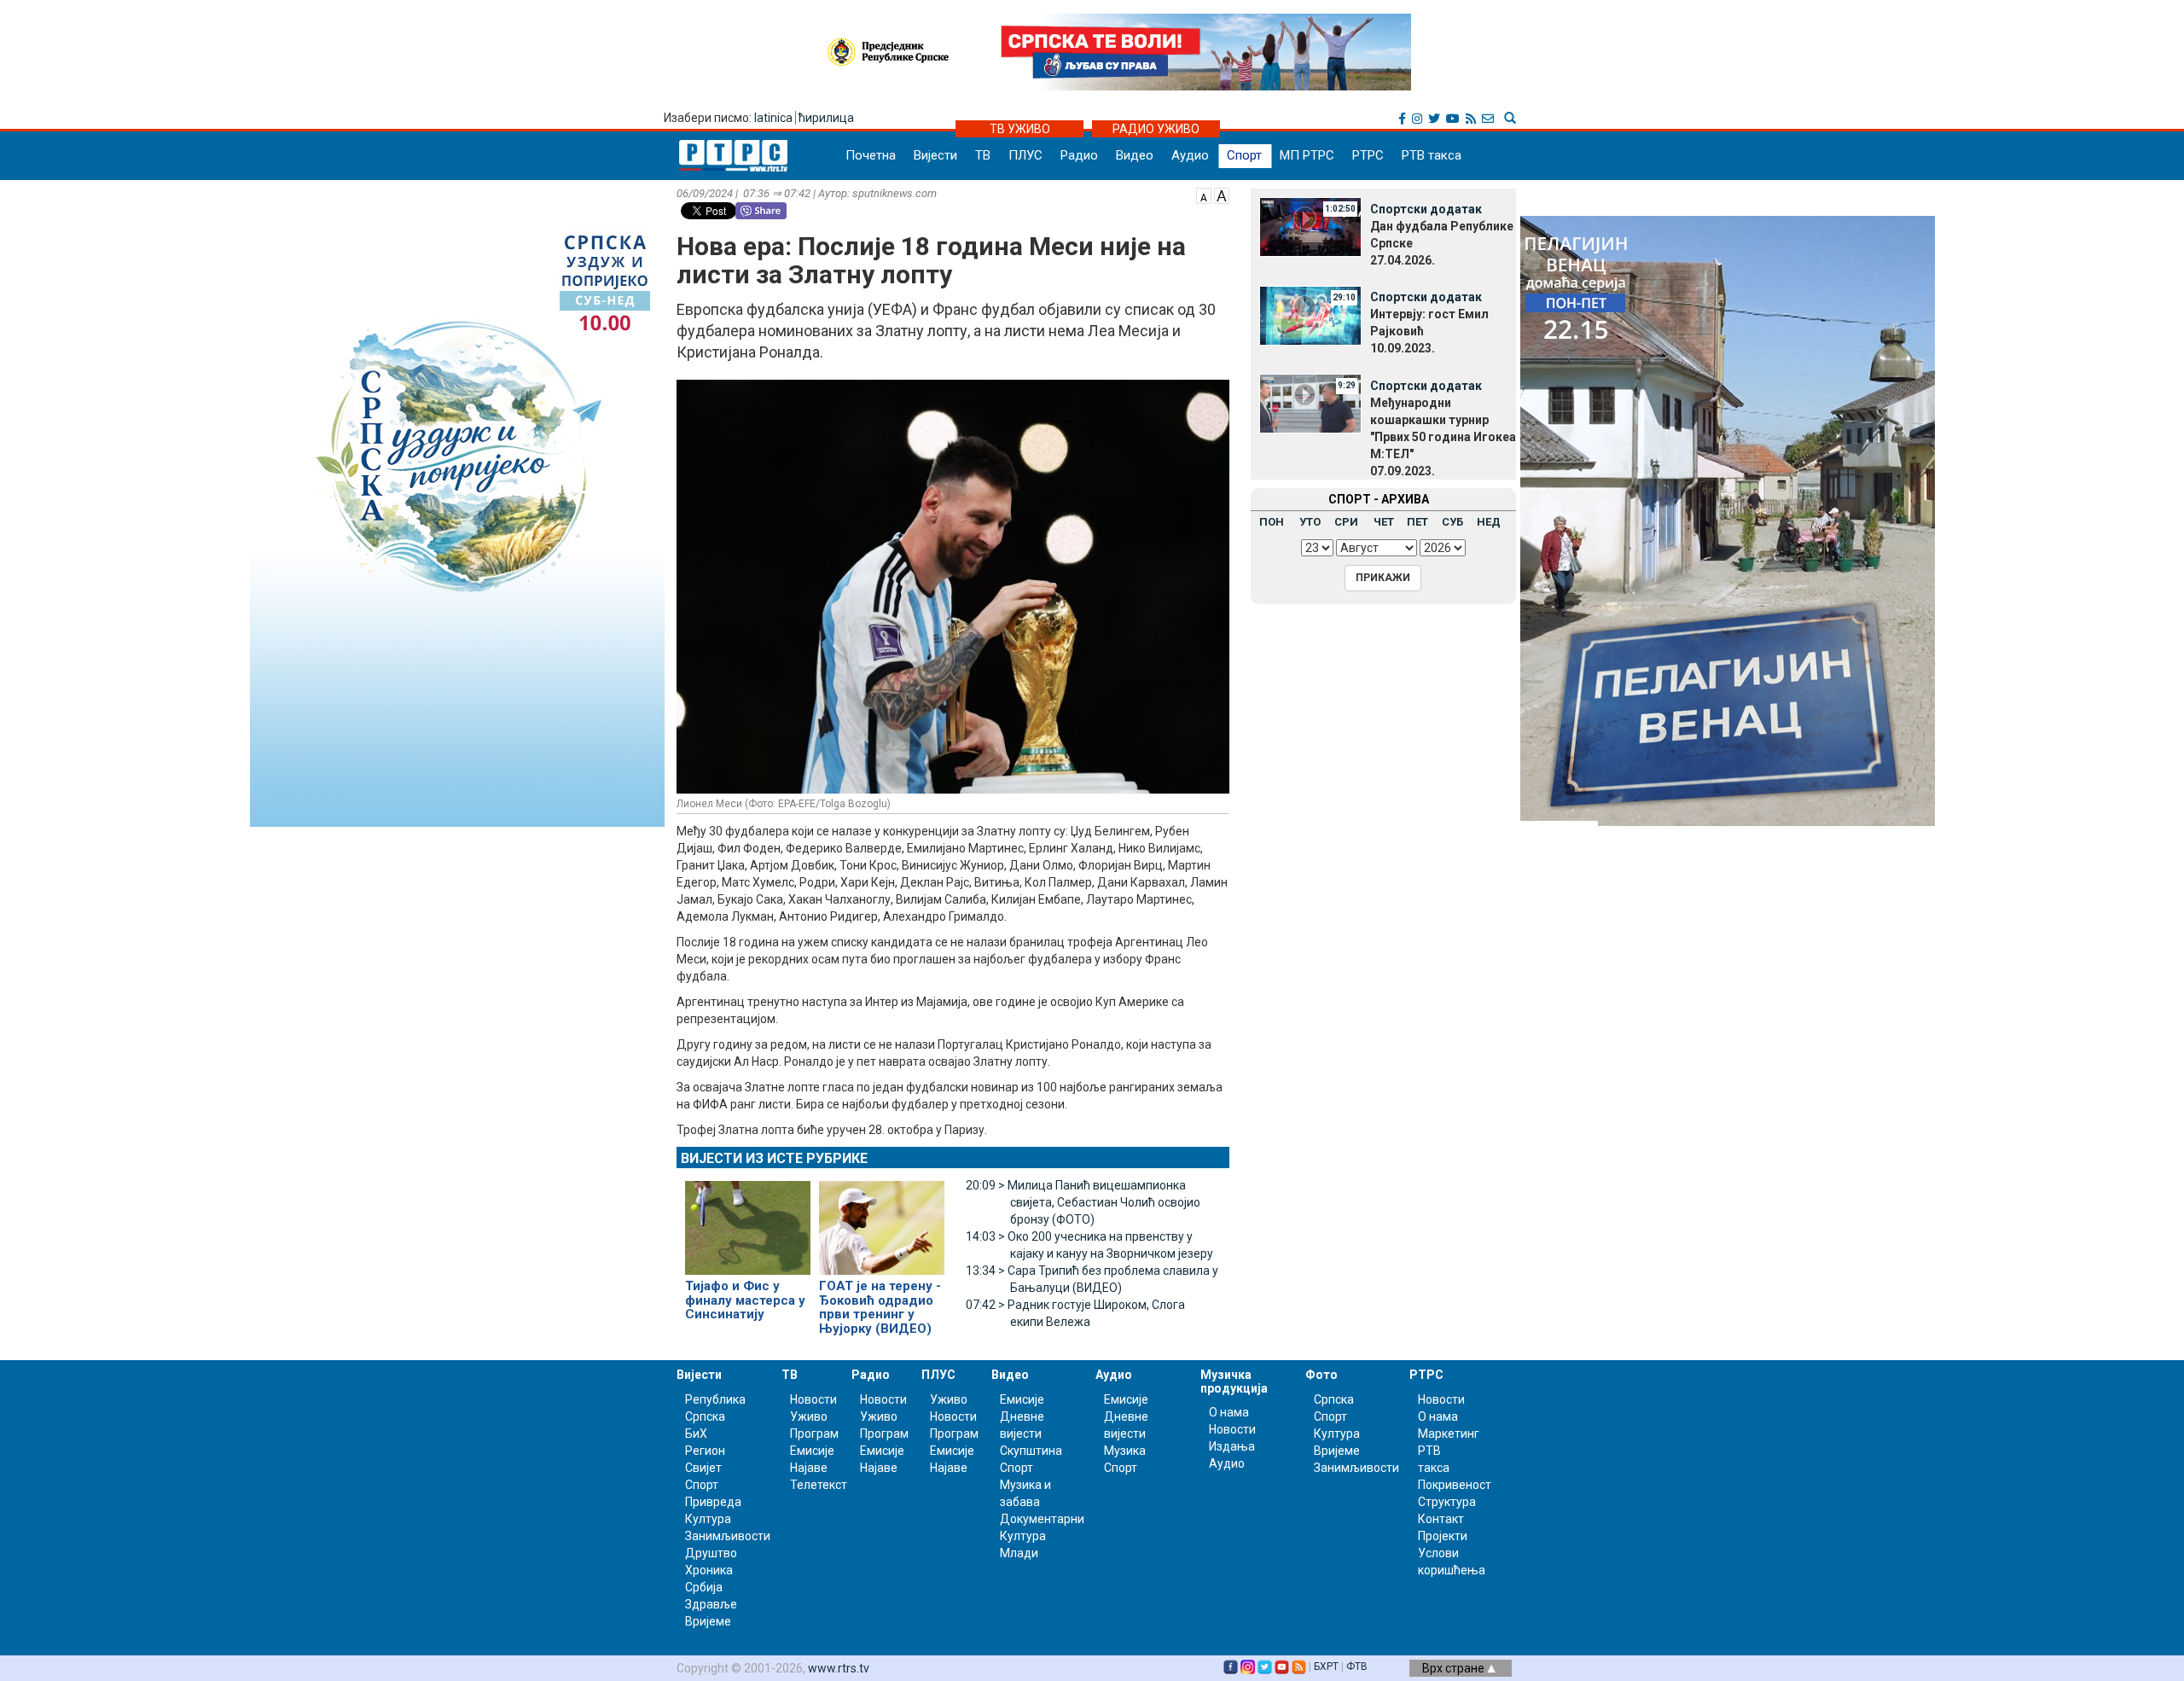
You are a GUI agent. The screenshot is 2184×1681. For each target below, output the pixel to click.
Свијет (703, 1468)
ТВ (983, 155)
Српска (1334, 1399)
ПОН (1272, 522)
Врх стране (1455, 1668)
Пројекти (1443, 1536)
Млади (1019, 1553)
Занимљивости (728, 1536)
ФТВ (1357, 1666)
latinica (773, 118)
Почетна (871, 155)
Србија (704, 1587)
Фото (1321, 1375)
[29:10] (1310, 314)
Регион (705, 1451)
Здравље (711, 1604)
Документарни (1042, 1519)
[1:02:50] (1310, 226)
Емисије (812, 1451)
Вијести (935, 155)
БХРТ (1326, 1666)
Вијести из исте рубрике (774, 1158)
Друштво (711, 1553)
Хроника (709, 1570)
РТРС (1368, 155)
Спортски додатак (1426, 209)
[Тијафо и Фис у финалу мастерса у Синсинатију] (748, 1221)
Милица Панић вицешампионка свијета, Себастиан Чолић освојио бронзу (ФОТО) (1083, 1202)
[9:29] (1310, 403)
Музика (1125, 1451)
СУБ (1452, 522)
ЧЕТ (1384, 522)
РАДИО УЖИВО (1156, 129)
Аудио (1190, 155)
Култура (708, 1519)
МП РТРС (1307, 155)
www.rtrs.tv (839, 1668)
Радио (1079, 155)
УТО (1310, 522)
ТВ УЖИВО (1020, 129)
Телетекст (819, 1485)
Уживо (809, 1416)
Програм (814, 1434)
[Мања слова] (1204, 195)
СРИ (1346, 522)
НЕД (1489, 522)
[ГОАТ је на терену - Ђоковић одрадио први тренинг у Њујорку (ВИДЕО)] (882, 1221)
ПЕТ (1417, 522)
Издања (1232, 1446)
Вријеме (708, 1621)
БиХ (696, 1434)
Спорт (1244, 155)
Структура (1447, 1502)
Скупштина (1031, 1451)
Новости (813, 1399)
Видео (1135, 155)
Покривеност (1455, 1485)
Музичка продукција (1234, 1381)
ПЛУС (1025, 155)
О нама (1229, 1412)
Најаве (809, 1468)
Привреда (713, 1502)
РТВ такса (1432, 155)
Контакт (1441, 1519)
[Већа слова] (1222, 195)
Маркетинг (1449, 1434)
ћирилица (826, 118)
